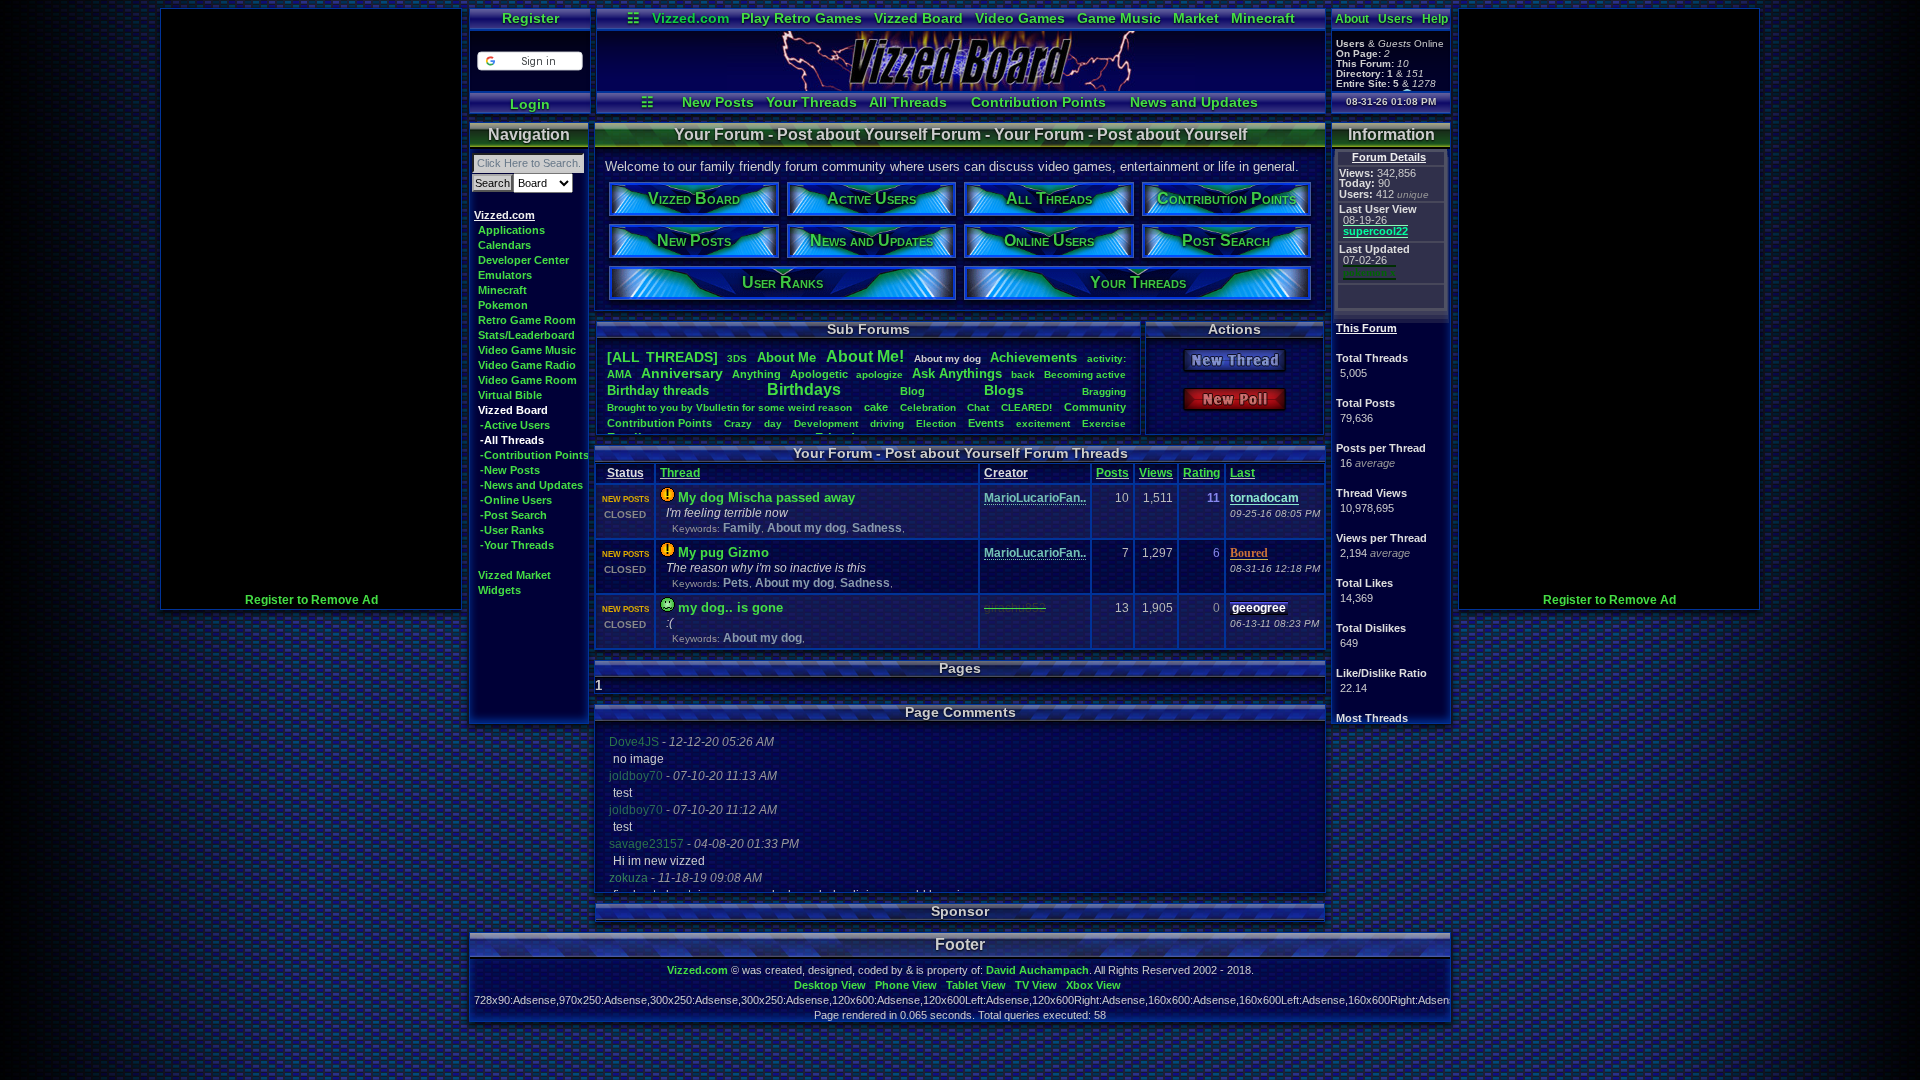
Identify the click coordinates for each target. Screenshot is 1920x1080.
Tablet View (976, 985)
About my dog (806, 528)
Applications (511, 230)
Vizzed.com (690, 18)
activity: (1106, 358)
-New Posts (510, 470)
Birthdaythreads (658, 390)
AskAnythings (957, 373)
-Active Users (515, 425)
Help (1435, 19)
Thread (680, 473)
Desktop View (830, 985)
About (1352, 19)
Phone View (906, 985)
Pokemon (503, 305)
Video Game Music (527, 350)
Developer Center (523, 260)
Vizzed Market (514, 575)
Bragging (1104, 391)
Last (1242, 473)
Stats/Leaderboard (526, 335)
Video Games (1020, 18)
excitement (1043, 423)
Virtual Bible (510, 395)
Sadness (877, 528)
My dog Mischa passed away (766, 497)
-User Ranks (512, 530)
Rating (1201, 473)
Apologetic (819, 374)
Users (1395, 19)
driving (887, 423)
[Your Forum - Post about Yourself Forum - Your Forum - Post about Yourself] (961, 86)
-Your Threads (517, 545)
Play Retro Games (801, 18)
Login (530, 104)
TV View (1036, 985)
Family (742, 528)
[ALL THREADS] (662, 357)
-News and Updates (531, 485)
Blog (912, 391)
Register (530, 18)
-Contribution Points (534, 455)
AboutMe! (865, 356)
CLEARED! (1026, 407)
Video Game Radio (527, 365)
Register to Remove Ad (311, 600)
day (773, 423)
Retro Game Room (527, 320)
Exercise (1104, 423)
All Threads (908, 102)
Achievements (1033, 357)
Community (1095, 407)
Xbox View (1093, 985)
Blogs (1004, 390)
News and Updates (1194, 102)
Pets (736, 583)
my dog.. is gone (730, 607)
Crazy (738, 423)
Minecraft (1263, 18)
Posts (1112, 473)
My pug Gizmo (723, 552)
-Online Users (516, 500)
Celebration (928, 407)
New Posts (718, 102)
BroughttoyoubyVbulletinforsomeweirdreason (729, 407)
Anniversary (682, 373)
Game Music (1119, 18)
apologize (879, 374)
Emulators (505, 275)
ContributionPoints (659, 423)
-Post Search (513, 515)
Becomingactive (1085, 374)
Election (936, 423)
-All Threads (512, 440)
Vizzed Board (918, 18)
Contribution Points (1038, 102)
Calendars (504, 245)
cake (876, 407)
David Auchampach (1037, 970)
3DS (737, 358)
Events (986, 423)
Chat (978, 407)
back (1023, 374)
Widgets (499, 590)
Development (826, 423)
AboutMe (786, 357)
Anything (756, 374)
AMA (619, 374)
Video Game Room (527, 380)
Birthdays (804, 389)
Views (1156, 473)
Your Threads (811, 102)
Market (1196, 18)
